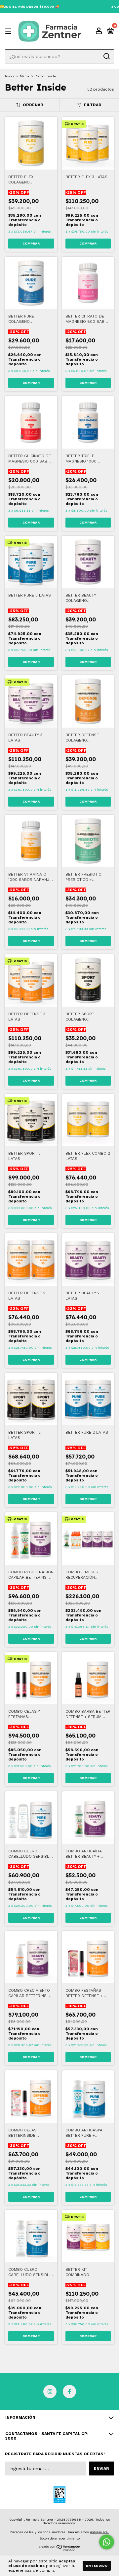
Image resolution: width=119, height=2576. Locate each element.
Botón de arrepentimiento (60, 2538)
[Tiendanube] (60, 2549)
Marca (24, 76)
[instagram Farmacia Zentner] (50, 2392)
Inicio (9, 76)
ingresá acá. (99, 2532)
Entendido (97, 2566)
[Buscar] (106, 56)
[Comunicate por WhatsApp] (107, 2542)
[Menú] (9, 32)
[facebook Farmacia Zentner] (69, 2392)
